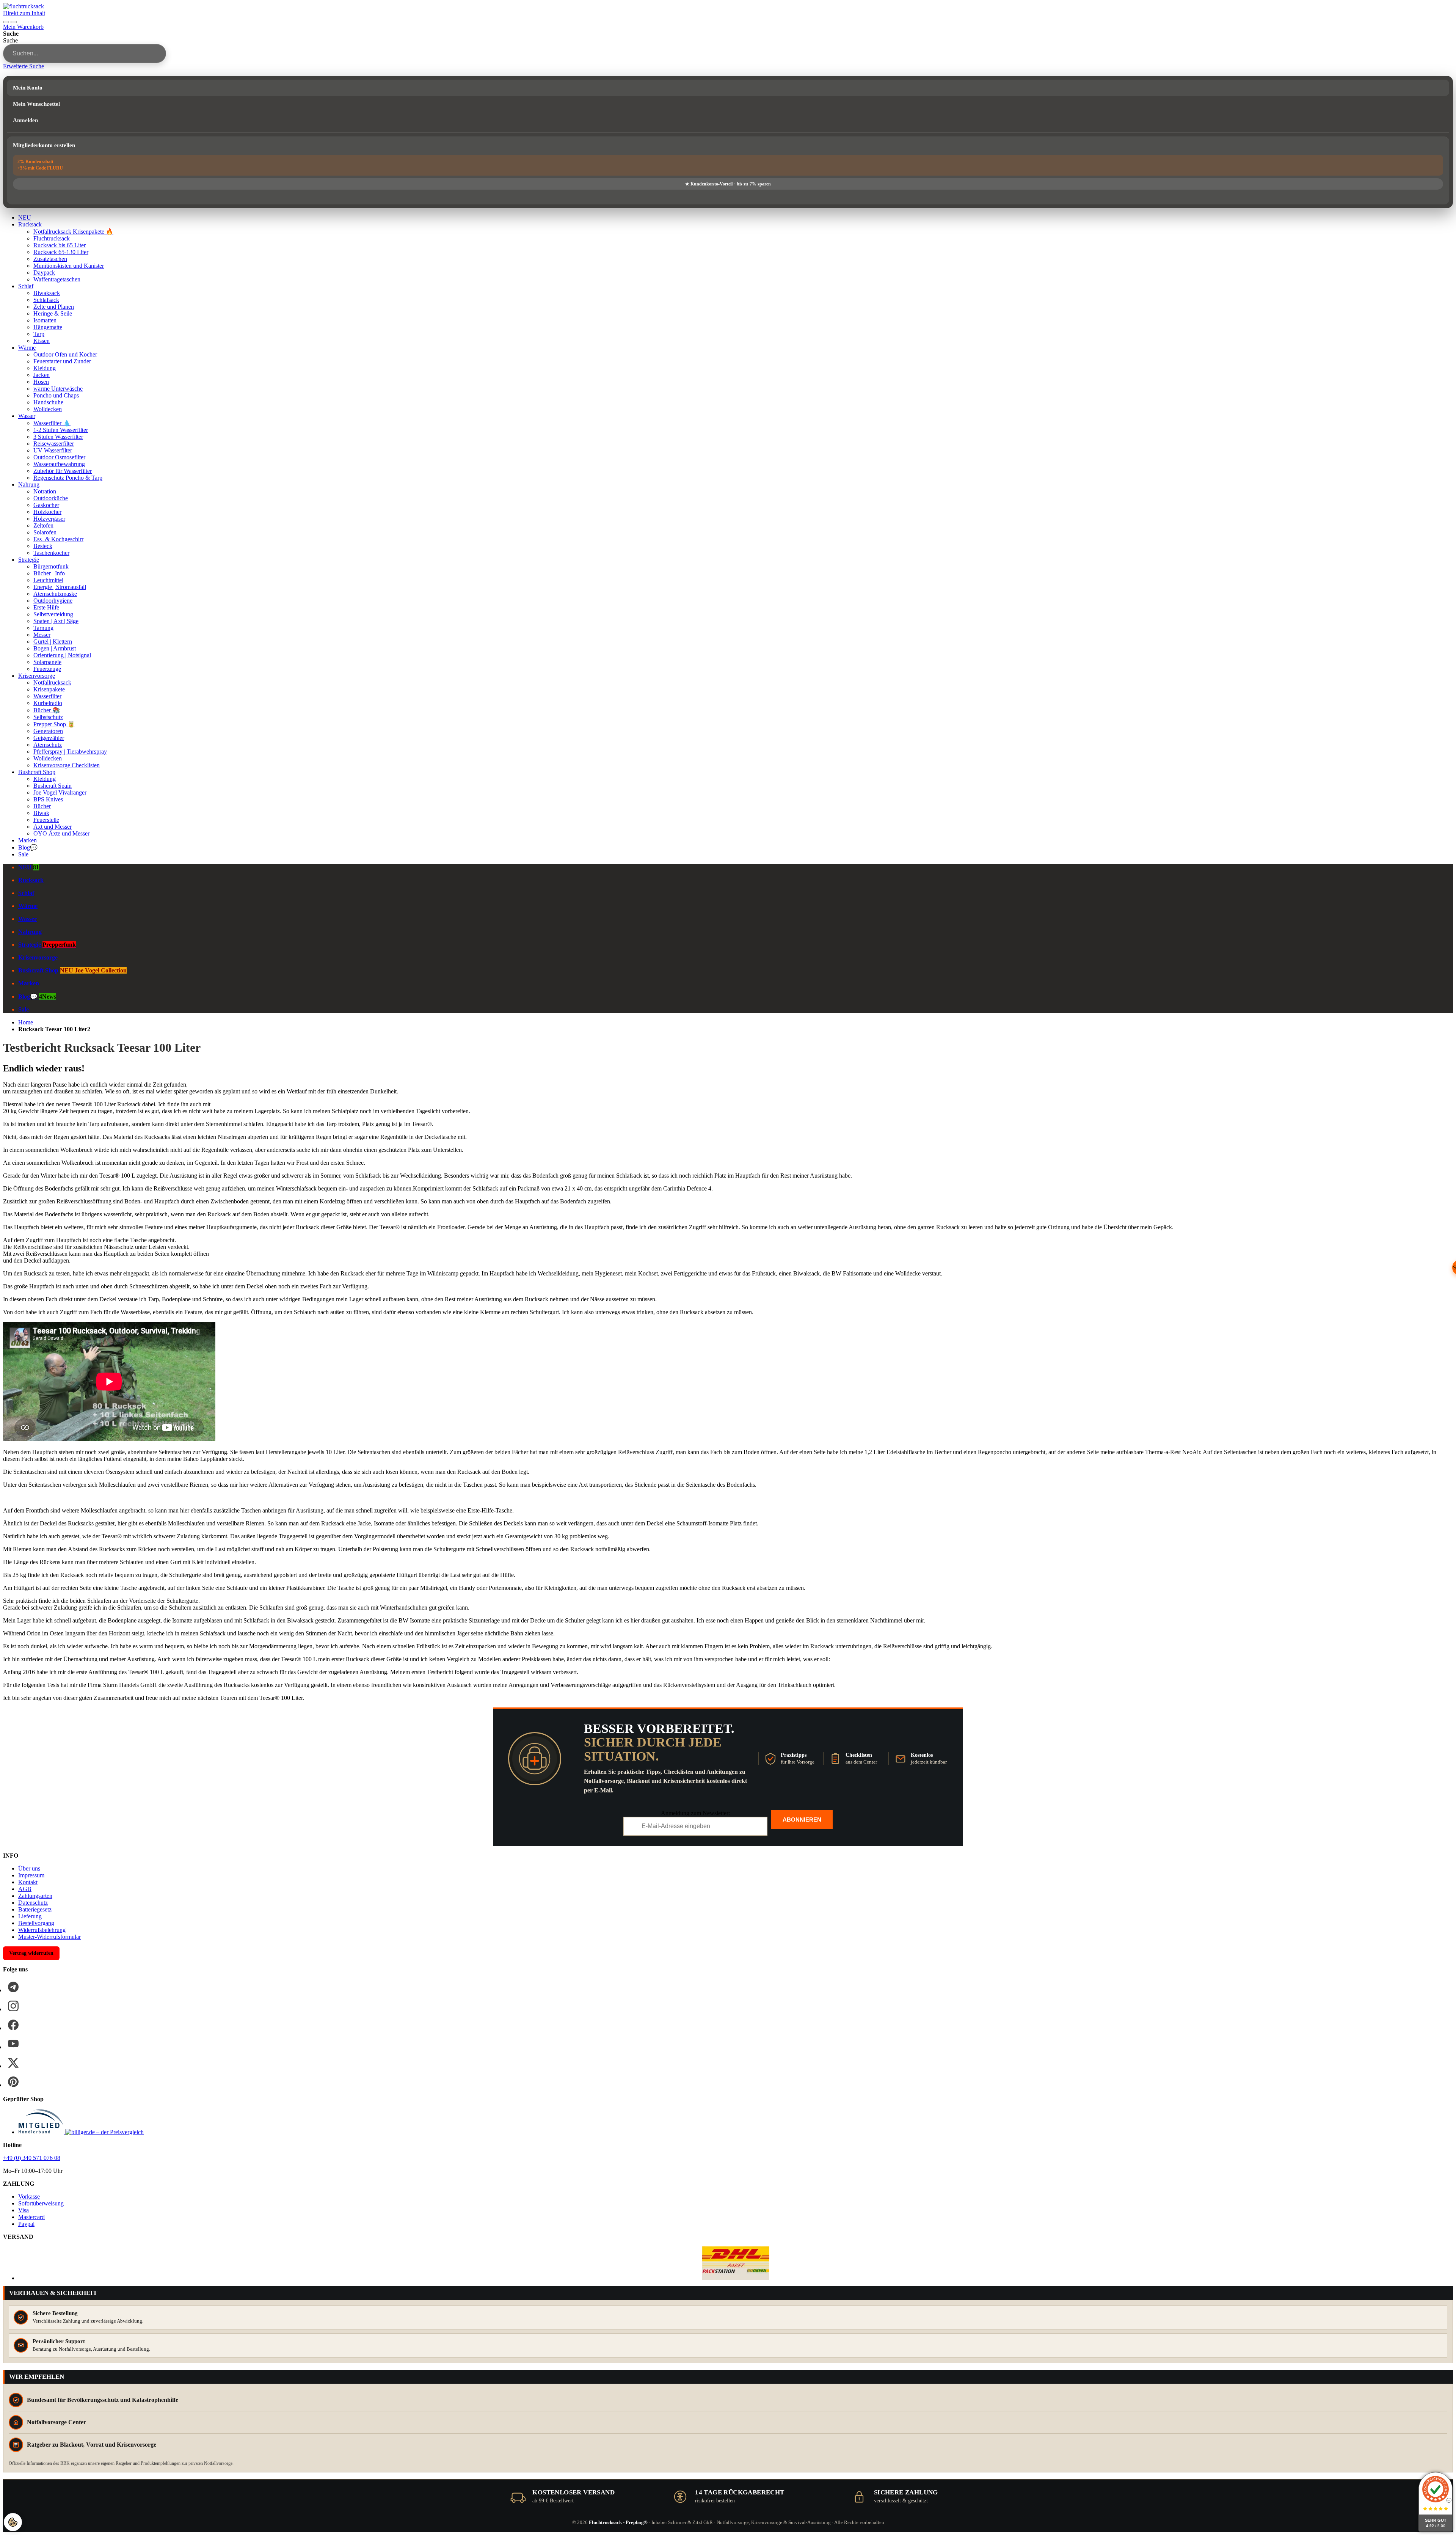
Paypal (26, 2224)
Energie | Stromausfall (60, 587)
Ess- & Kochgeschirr (58, 539)
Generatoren (48, 731)
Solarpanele (47, 662)
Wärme (27, 348)
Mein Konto (28, 88)
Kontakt (28, 1882)
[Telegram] (13, 1987)
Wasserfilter (47, 696)
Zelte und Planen (54, 307)
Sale (23, 854)
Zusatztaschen (50, 259)
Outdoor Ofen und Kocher (65, 354)
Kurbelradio (48, 703)
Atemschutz (48, 745)
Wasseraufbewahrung (59, 464)
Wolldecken (48, 409)
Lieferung (30, 1916)
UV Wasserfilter (53, 450)
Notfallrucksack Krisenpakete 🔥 (73, 232)
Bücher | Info (49, 573)
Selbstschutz (48, 717)
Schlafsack (46, 300)
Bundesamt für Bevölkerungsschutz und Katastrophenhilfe (103, 2400)
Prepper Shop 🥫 (54, 724)
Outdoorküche (51, 498)
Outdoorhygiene (53, 601)
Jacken (42, 375)
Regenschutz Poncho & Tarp (68, 478)
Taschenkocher (51, 553)
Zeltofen (43, 525)
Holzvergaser (49, 519)
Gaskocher (46, 505)
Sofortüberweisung (41, 2203)
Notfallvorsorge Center (56, 2422)
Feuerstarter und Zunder (62, 361)
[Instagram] (13, 2006)
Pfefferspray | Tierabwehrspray (70, 752)
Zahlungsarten (35, 1896)
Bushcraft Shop (37, 772)
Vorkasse (29, 2197)
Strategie (29, 560)
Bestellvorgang (36, 1923)
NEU (25, 218)
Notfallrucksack (52, 682)
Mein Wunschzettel (36, 104)
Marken (27, 840)
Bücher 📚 (47, 710)
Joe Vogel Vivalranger (60, 792)
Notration (45, 491)
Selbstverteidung (53, 614)
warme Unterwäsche (58, 389)
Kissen (42, 341)
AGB (25, 1889)
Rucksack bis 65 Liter (60, 245)
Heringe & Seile (53, 313)
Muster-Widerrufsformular (49, 1937)
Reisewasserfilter (54, 444)
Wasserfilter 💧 (52, 423)
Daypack (44, 273)
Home (26, 1022)
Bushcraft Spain (53, 786)
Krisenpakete (49, 689)
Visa (24, 2210)
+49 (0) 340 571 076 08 (32, 2158)
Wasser (27, 416)
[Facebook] (13, 2025)
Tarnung (43, 628)
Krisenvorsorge (37, 676)
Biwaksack (47, 293)
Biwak (41, 813)
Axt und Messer (53, 827)
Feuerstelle (46, 820)
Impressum (31, 1875)
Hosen (41, 382)
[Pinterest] (13, 2082)
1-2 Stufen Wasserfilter (61, 430)
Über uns (29, 1868)
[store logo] (24, 6)
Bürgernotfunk (51, 566)
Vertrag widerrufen (31, 1953)
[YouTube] (13, 2044)
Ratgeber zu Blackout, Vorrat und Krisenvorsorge (92, 2445)
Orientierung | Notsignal (62, 655)
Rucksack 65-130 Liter (61, 252)
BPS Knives (48, 799)
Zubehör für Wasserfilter (63, 471)
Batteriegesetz (35, 1909)
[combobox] (85, 53)
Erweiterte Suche (24, 66)
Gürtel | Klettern (53, 642)
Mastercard (31, 2217)
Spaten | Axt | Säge (56, 621)
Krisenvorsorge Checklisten (67, 765)
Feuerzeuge (47, 669)
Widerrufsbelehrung (42, 1930)
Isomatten (45, 320)
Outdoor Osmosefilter (59, 457)
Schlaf (26, 286)
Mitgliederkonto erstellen (44, 145)
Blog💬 (28, 847)
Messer (42, 635)
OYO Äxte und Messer (61, 833)
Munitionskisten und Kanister (69, 266)
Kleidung (45, 368)
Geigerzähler (49, 738)
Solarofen (45, 532)
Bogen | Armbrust (55, 648)
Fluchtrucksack (52, 238)
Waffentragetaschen (57, 279)
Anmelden (25, 120)
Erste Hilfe (46, 607)
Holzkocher (47, 512)
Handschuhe (48, 402)
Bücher (42, 806)
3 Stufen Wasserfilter (58, 437)
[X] (13, 2063)
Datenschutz (33, 1903)
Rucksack (30, 224)
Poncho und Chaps (56, 395)
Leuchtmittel (48, 580)
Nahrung (29, 485)
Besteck (43, 546)
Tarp (39, 334)
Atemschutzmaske (55, 594)
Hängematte (48, 327)
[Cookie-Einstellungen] (13, 2522)
